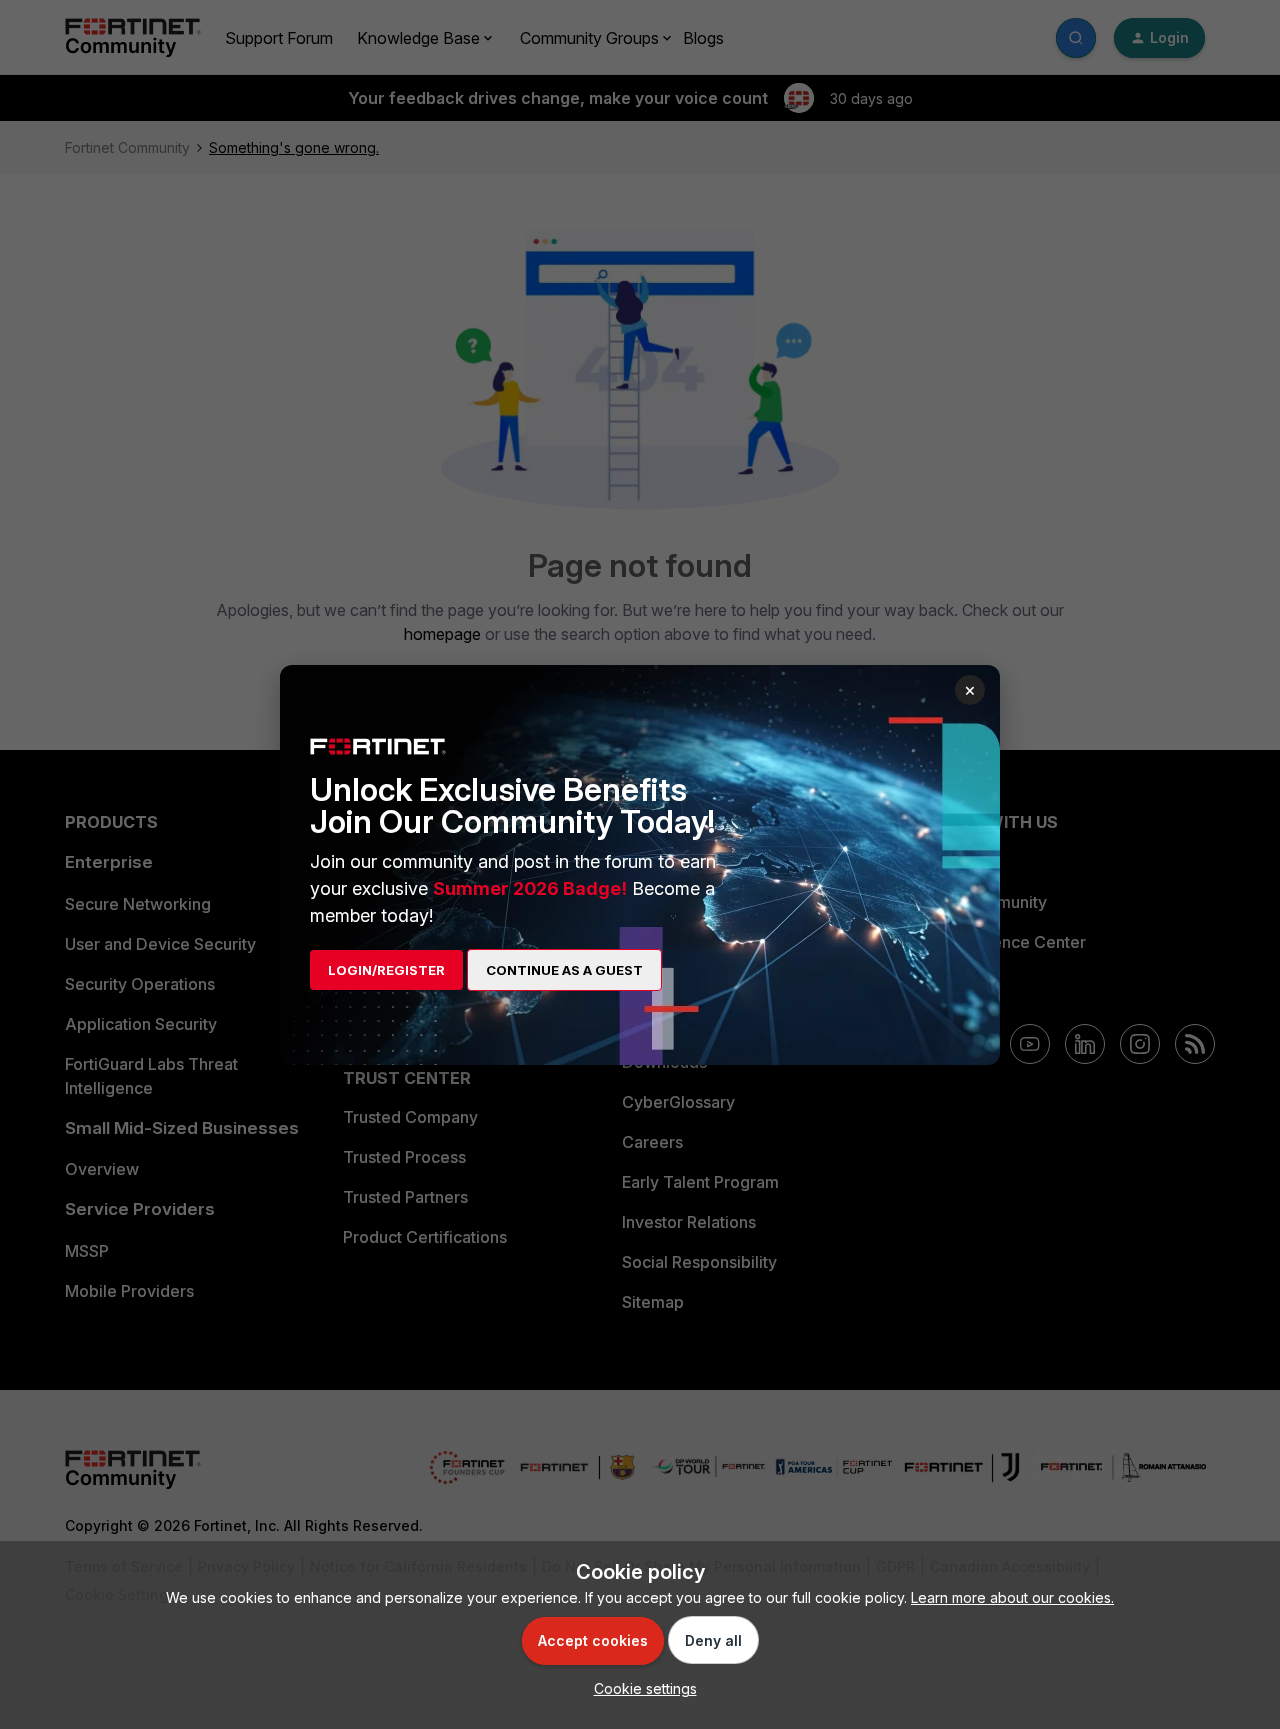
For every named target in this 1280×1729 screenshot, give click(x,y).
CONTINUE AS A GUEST (564, 970)
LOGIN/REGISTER (386, 970)
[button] (640, 1688)
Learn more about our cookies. (1012, 1597)
